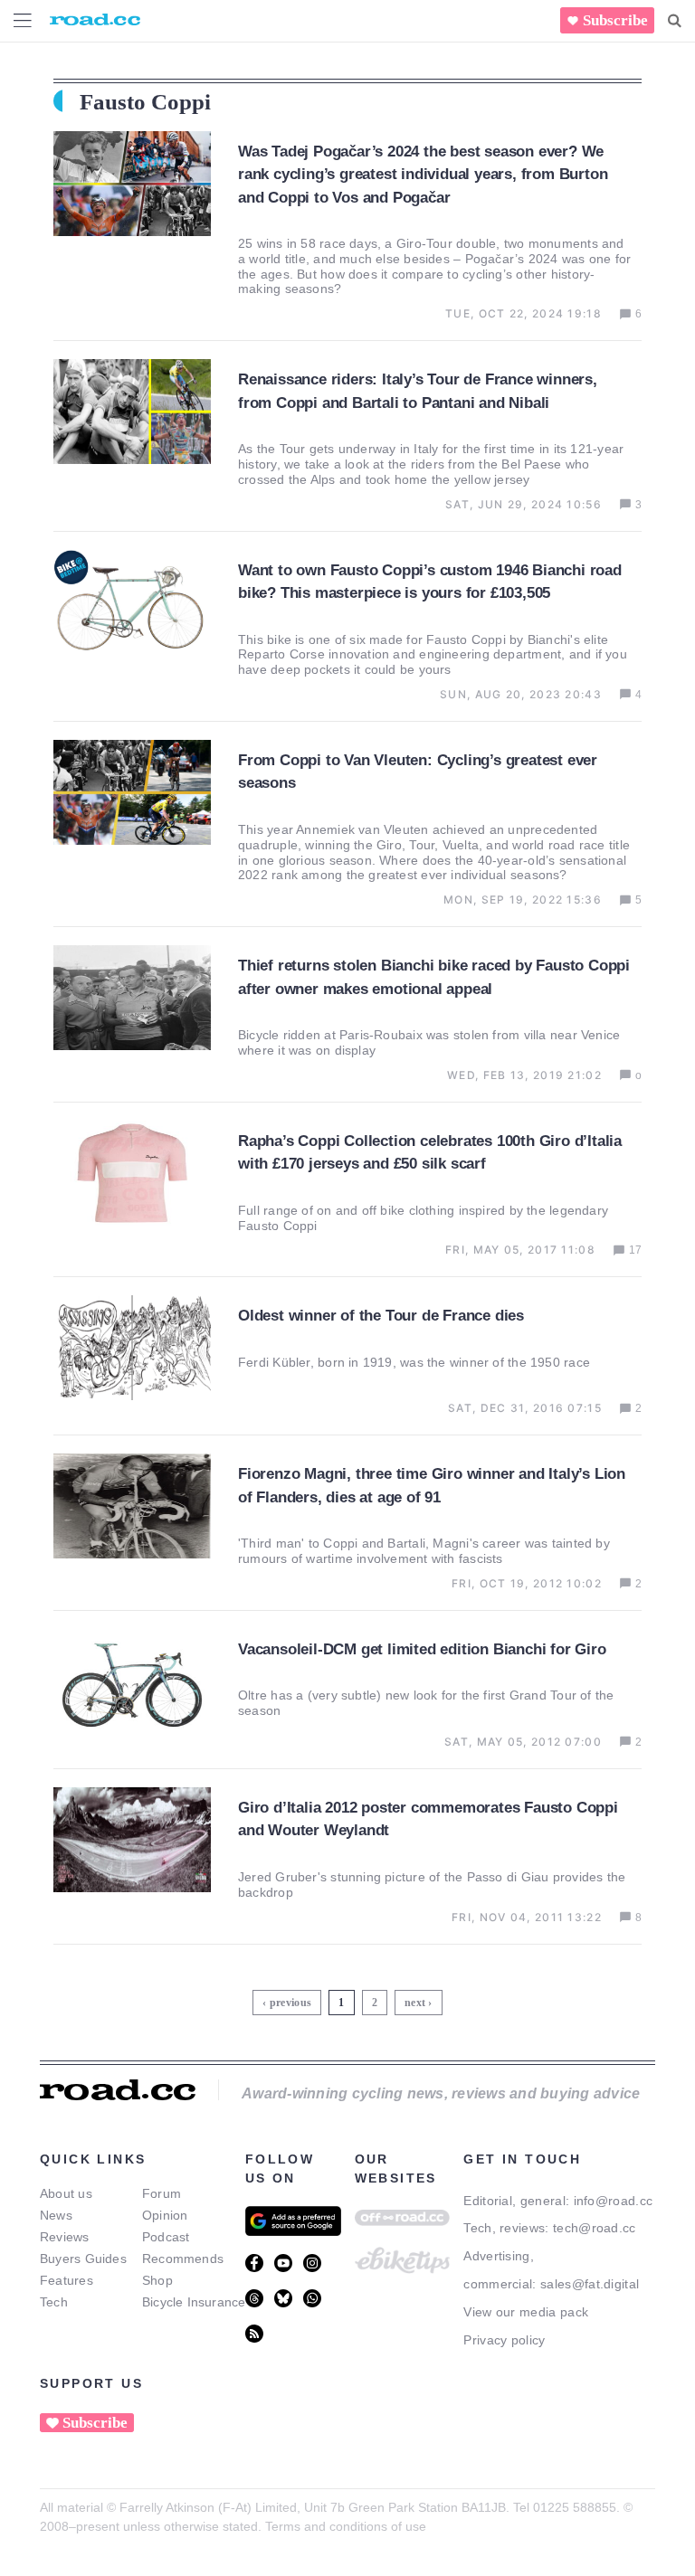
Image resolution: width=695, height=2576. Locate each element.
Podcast (166, 2237)
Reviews (65, 2237)
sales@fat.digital (590, 2284)
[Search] (675, 21)
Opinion (165, 2215)
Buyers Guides (83, 2259)
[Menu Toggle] (23, 20)
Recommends (183, 2259)
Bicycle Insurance (194, 2302)
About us (66, 2193)
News (56, 2215)
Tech (54, 2302)
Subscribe (615, 20)
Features (67, 2280)
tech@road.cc (595, 2228)
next (415, 2003)
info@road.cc (614, 2201)
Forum (162, 2193)
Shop (157, 2280)
